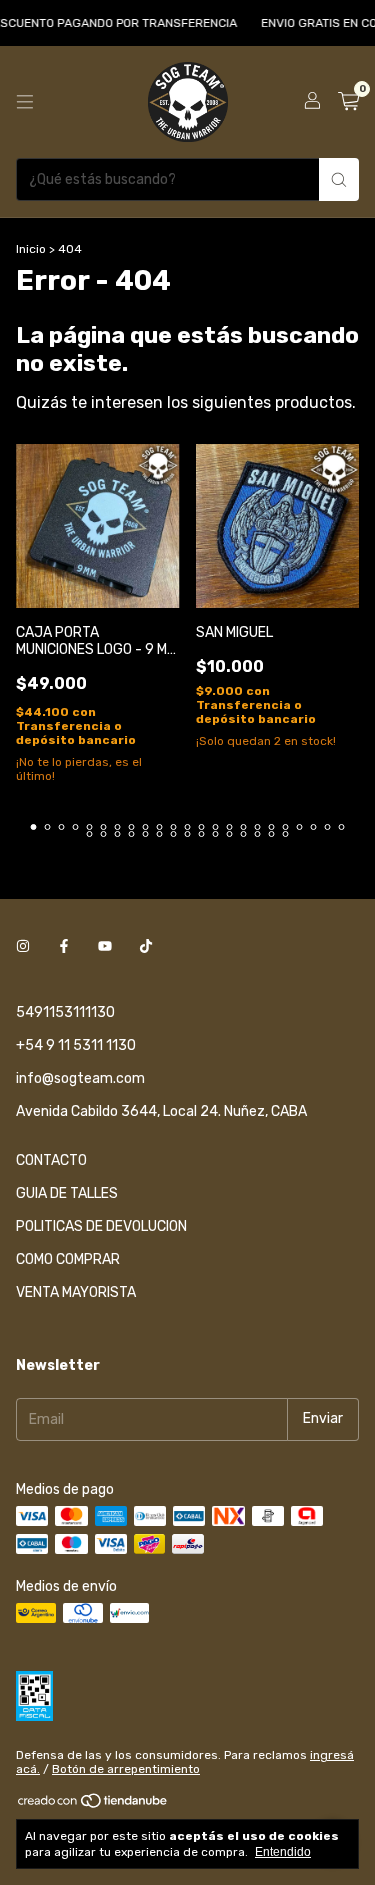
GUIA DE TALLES (67, 1193)
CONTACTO (51, 1160)
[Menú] (25, 102)
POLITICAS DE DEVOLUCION (101, 1226)
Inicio (31, 249)
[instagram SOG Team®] (23, 947)
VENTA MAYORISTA (76, 1292)
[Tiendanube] (93, 1805)
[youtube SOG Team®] (105, 947)
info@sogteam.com (80, 1078)
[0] (348, 102)
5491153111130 (65, 1012)
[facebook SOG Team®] (64, 947)
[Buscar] (339, 179)
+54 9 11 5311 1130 (76, 1045)
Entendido (283, 1852)
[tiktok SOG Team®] (146, 947)
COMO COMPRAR (68, 1259)
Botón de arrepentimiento (126, 1769)
